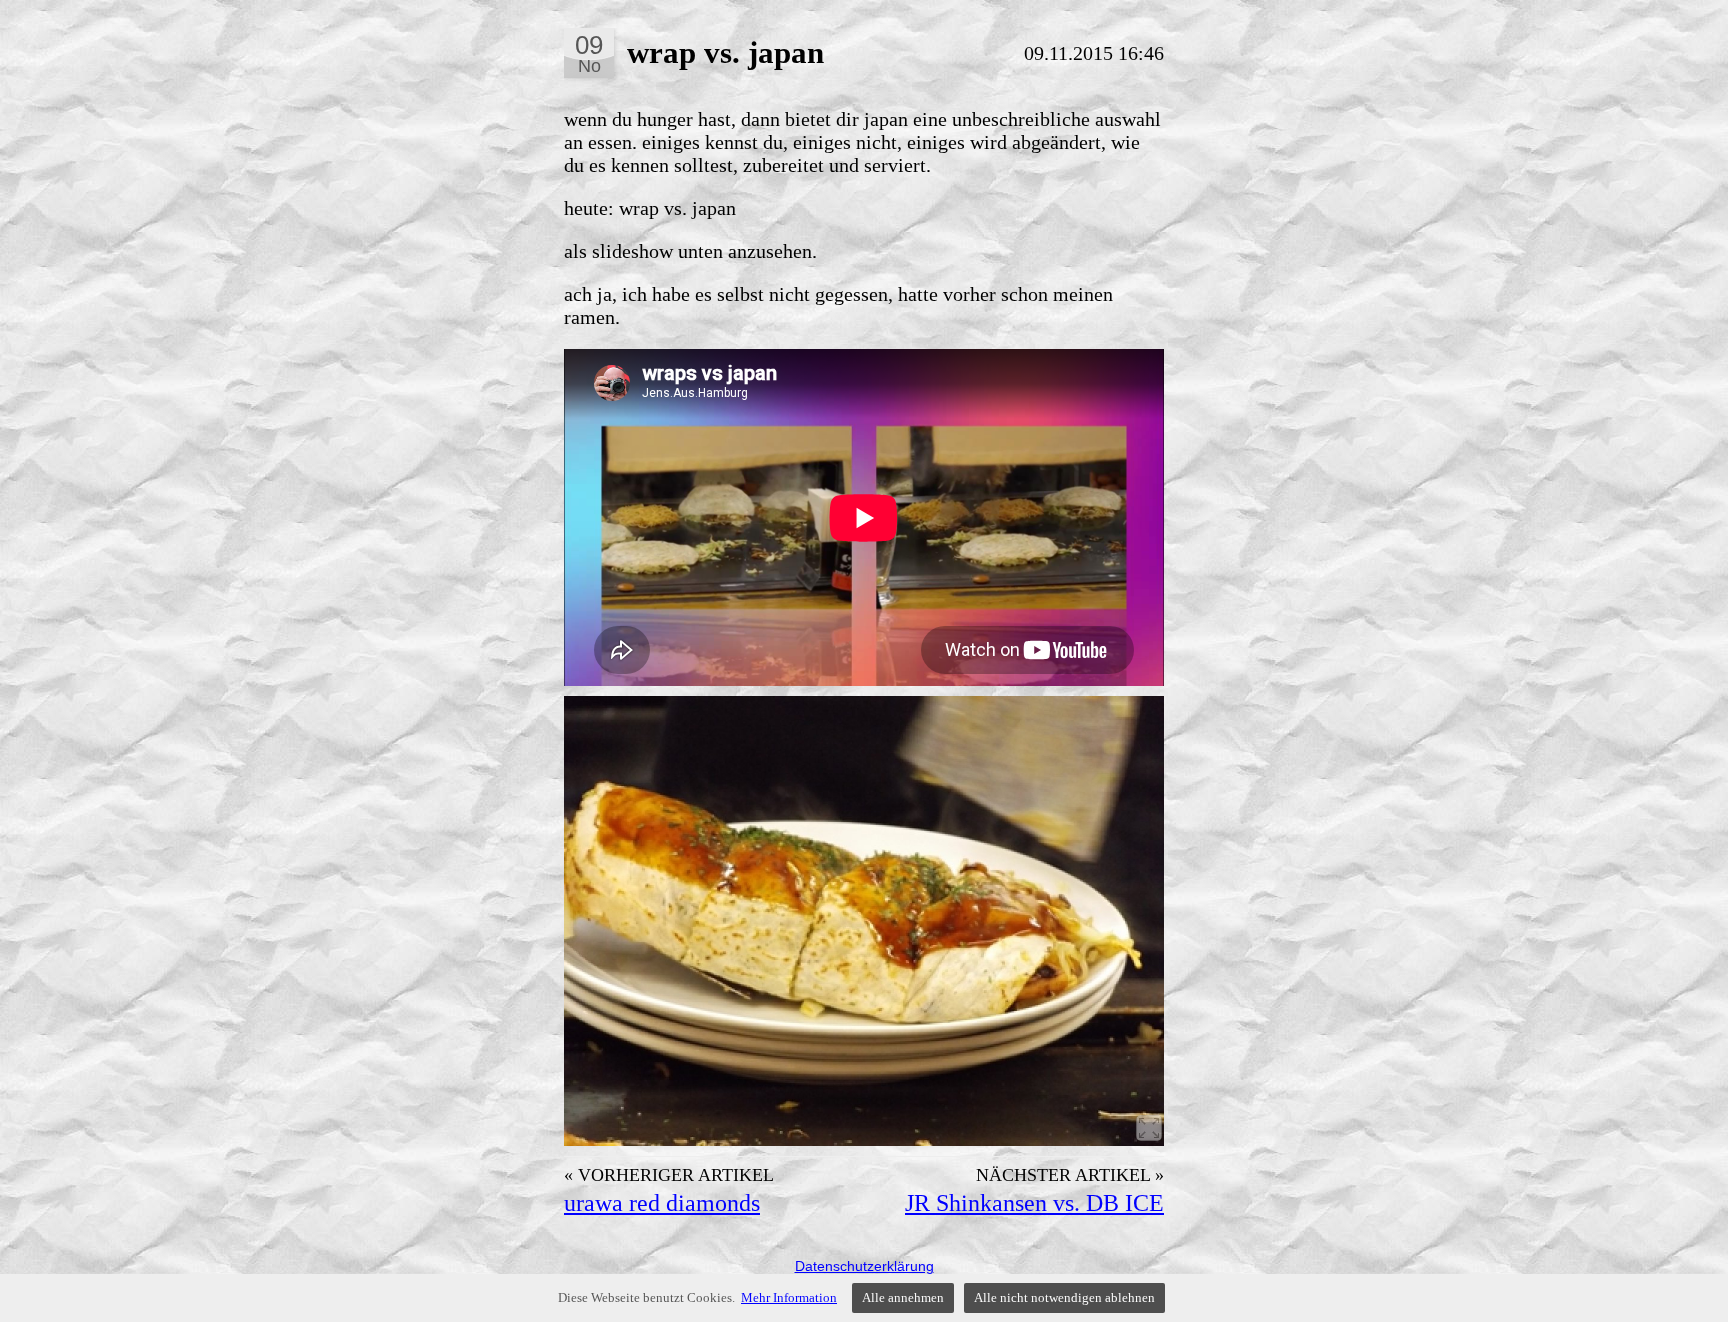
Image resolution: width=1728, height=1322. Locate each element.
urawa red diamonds (662, 1203)
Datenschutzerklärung (864, 1266)
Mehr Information (789, 1297)
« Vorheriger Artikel (669, 1175)
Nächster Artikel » (1070, 1175)
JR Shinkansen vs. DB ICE (1034, 1203)
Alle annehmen (903, 1297)
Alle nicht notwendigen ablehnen (1064, 1297)
